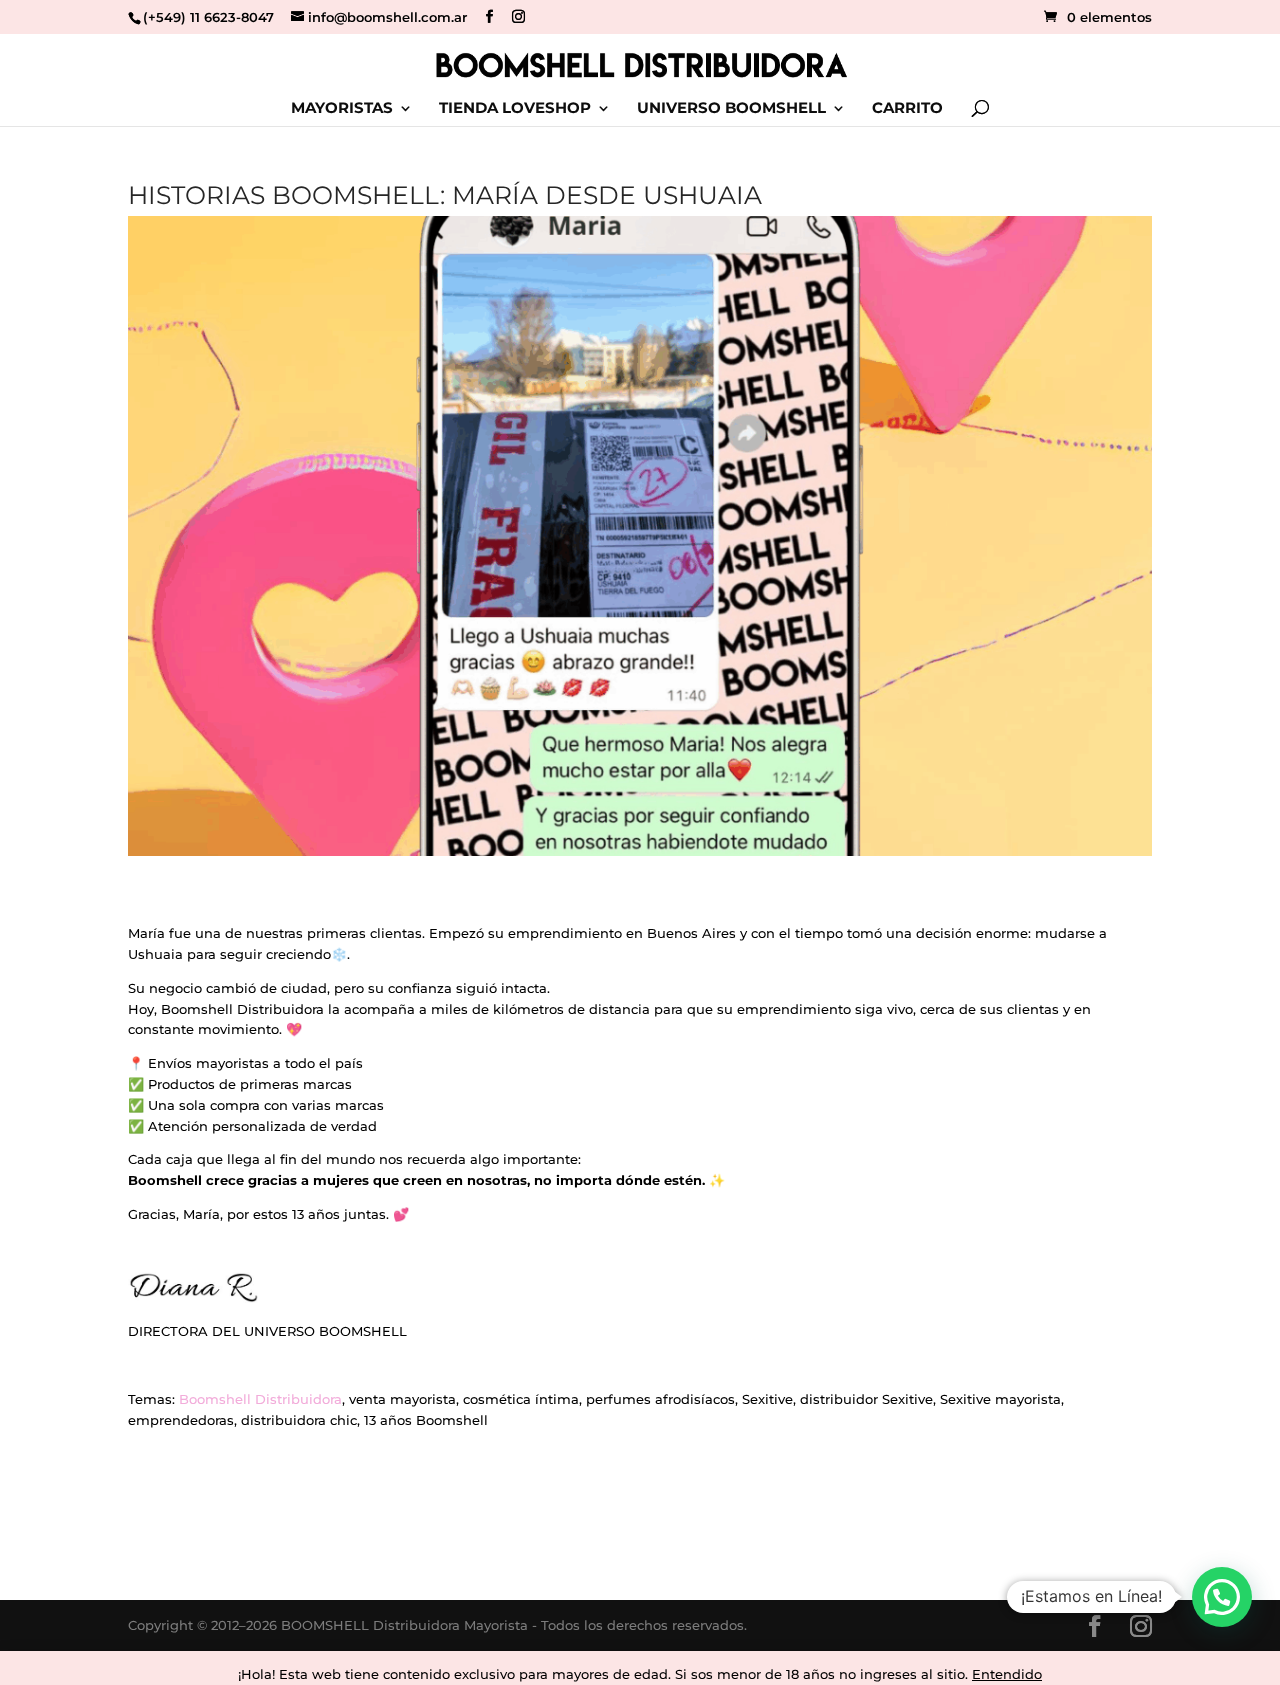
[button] (1222, 1597)
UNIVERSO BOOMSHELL (731, 109)
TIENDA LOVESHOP (515, 109)
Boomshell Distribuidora (260, 1399)
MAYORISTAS (342, 109)
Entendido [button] (1007, 1674)
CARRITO (907, 109)
